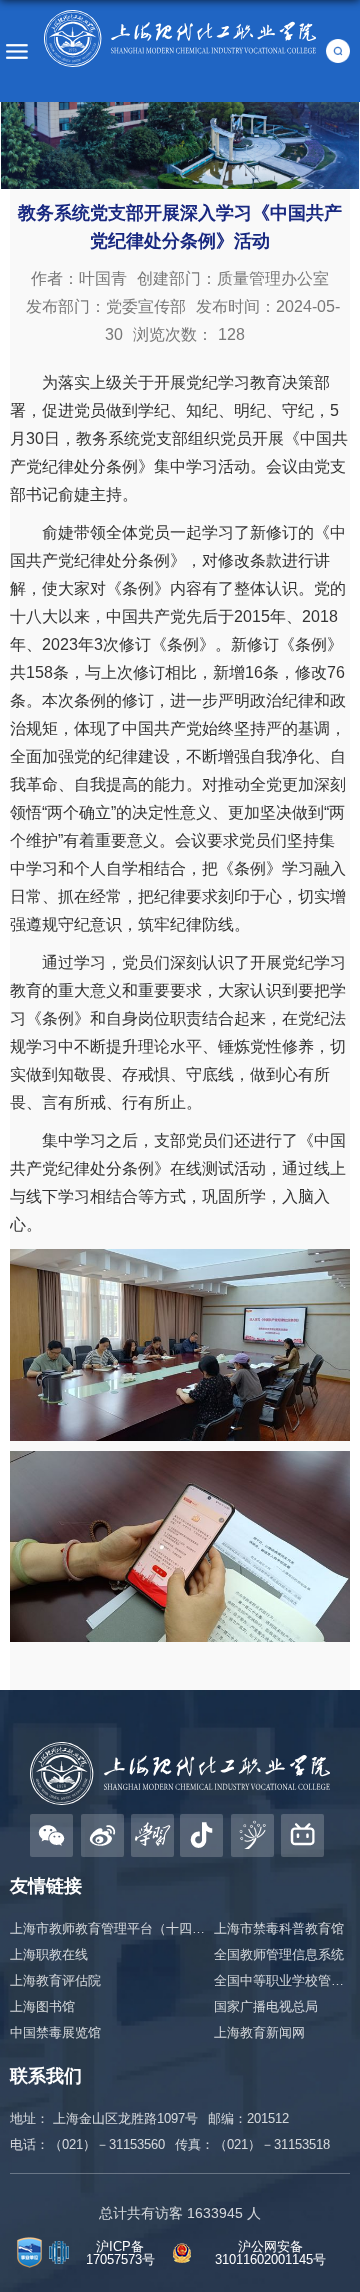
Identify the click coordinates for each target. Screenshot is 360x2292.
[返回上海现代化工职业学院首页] (180, 38)
